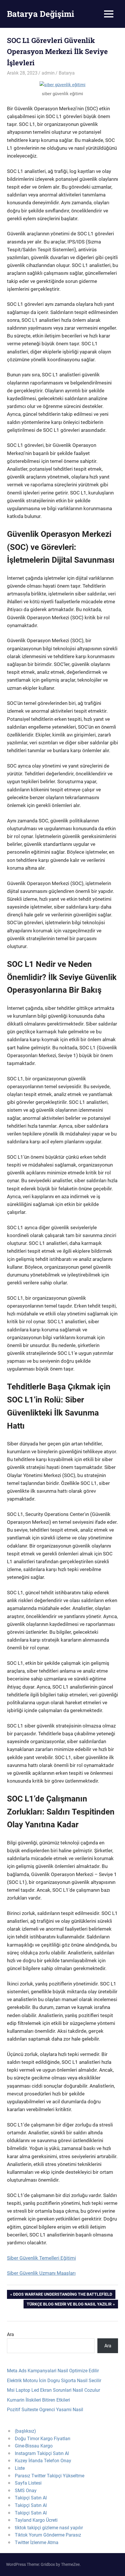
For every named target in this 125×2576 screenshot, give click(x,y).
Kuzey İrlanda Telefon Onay (43, 2461)
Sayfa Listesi (28, 2483)
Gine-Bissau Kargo (34, 2446)
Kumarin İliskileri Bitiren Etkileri (39, 2400)
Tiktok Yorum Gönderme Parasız (48, 2535)
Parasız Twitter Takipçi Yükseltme (50, 2476)
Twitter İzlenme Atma (37, 2542)
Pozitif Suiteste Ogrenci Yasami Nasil (45, 2410)
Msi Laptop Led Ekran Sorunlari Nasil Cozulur (53, 2390)
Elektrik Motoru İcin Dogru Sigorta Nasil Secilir (54, 2381)
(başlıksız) (25, 2431)
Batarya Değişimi (41, 14)
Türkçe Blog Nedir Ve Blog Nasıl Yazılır (69, 2305)
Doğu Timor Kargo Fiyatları (43, 2439)
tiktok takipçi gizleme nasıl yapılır (49, 2528)
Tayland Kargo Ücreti (36, 2520)
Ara (10, 2334)
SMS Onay (26, 2491)
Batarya (67, 73)
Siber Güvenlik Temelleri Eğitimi (41, 2258)
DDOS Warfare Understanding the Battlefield (63, 2295)
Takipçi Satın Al (31, 2498)
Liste (20, 2468)
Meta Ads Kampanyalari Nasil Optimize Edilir (53, 2371)
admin (48, 73)
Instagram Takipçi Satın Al (42, 2453)
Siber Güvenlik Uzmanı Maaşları (41, 2273)
